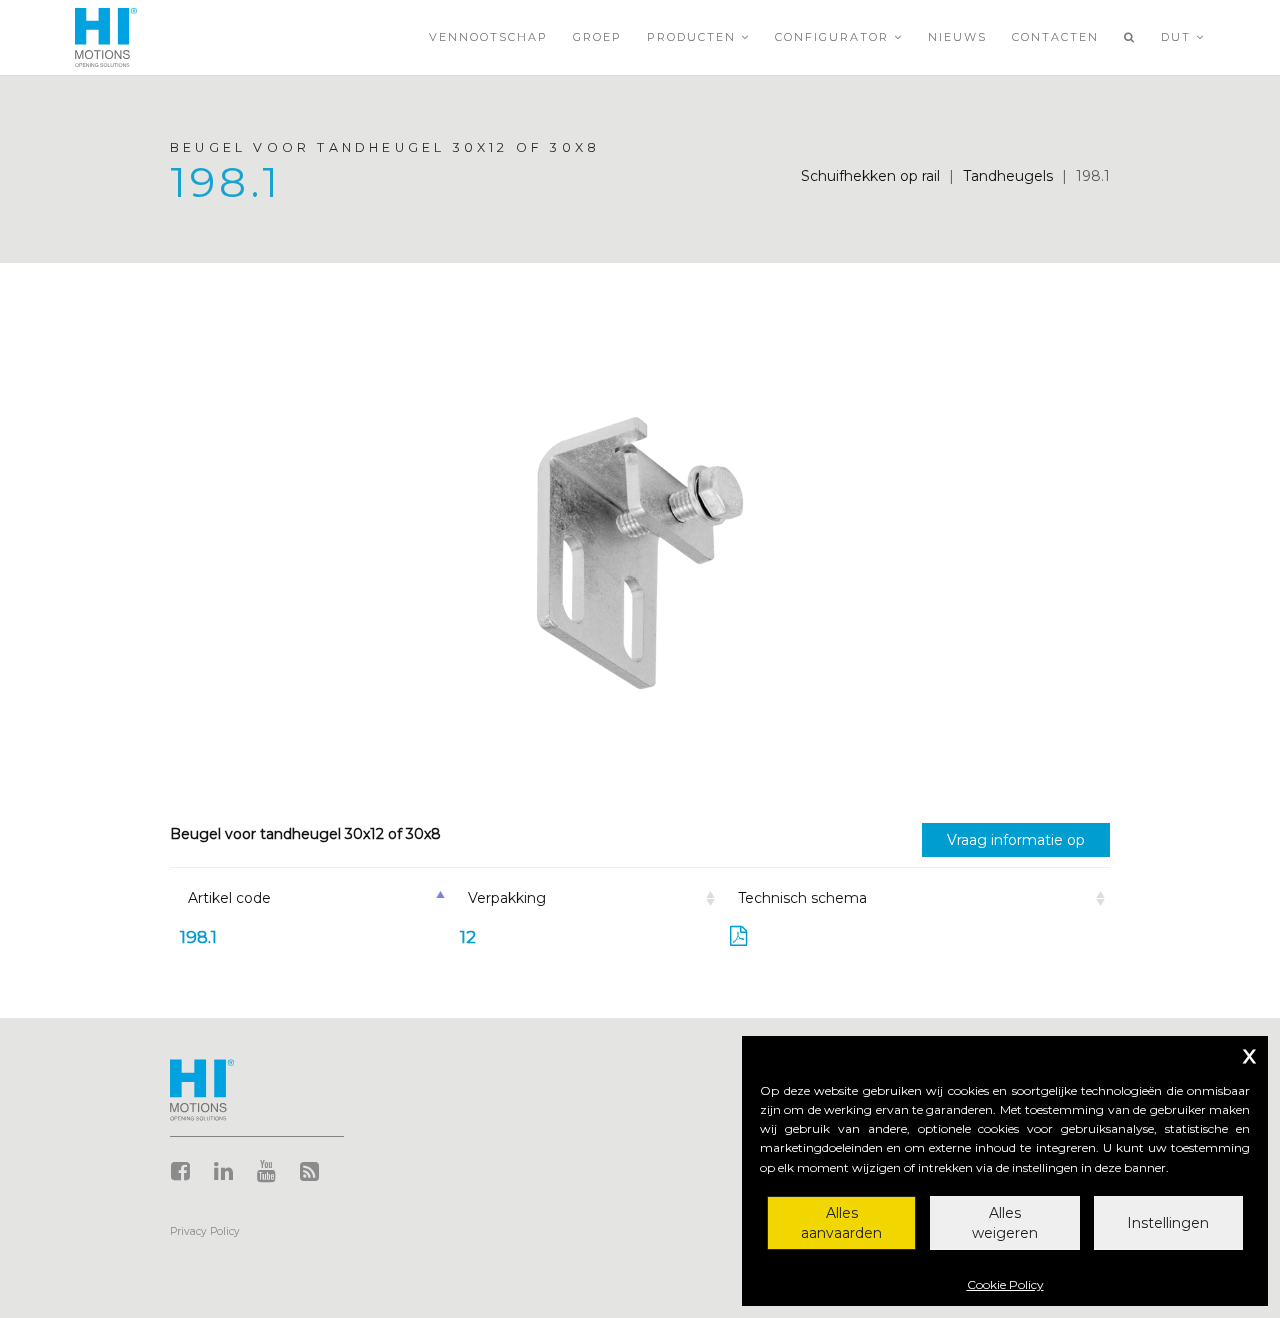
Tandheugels (1008, 176)
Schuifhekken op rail (870, 176)
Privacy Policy (205, 1231)
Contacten (1055, 37)
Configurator (834, 37)
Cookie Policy (1005, 1284)
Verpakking (507, 898)
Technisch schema (802, 898)
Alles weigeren (1005, 1223)
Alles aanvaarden (841, 1223)
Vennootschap (488, 37)
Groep (597, 37)
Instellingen (1168, 1223)
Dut (1178, 37)
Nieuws (957, 37)
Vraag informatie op (1016, 840)
